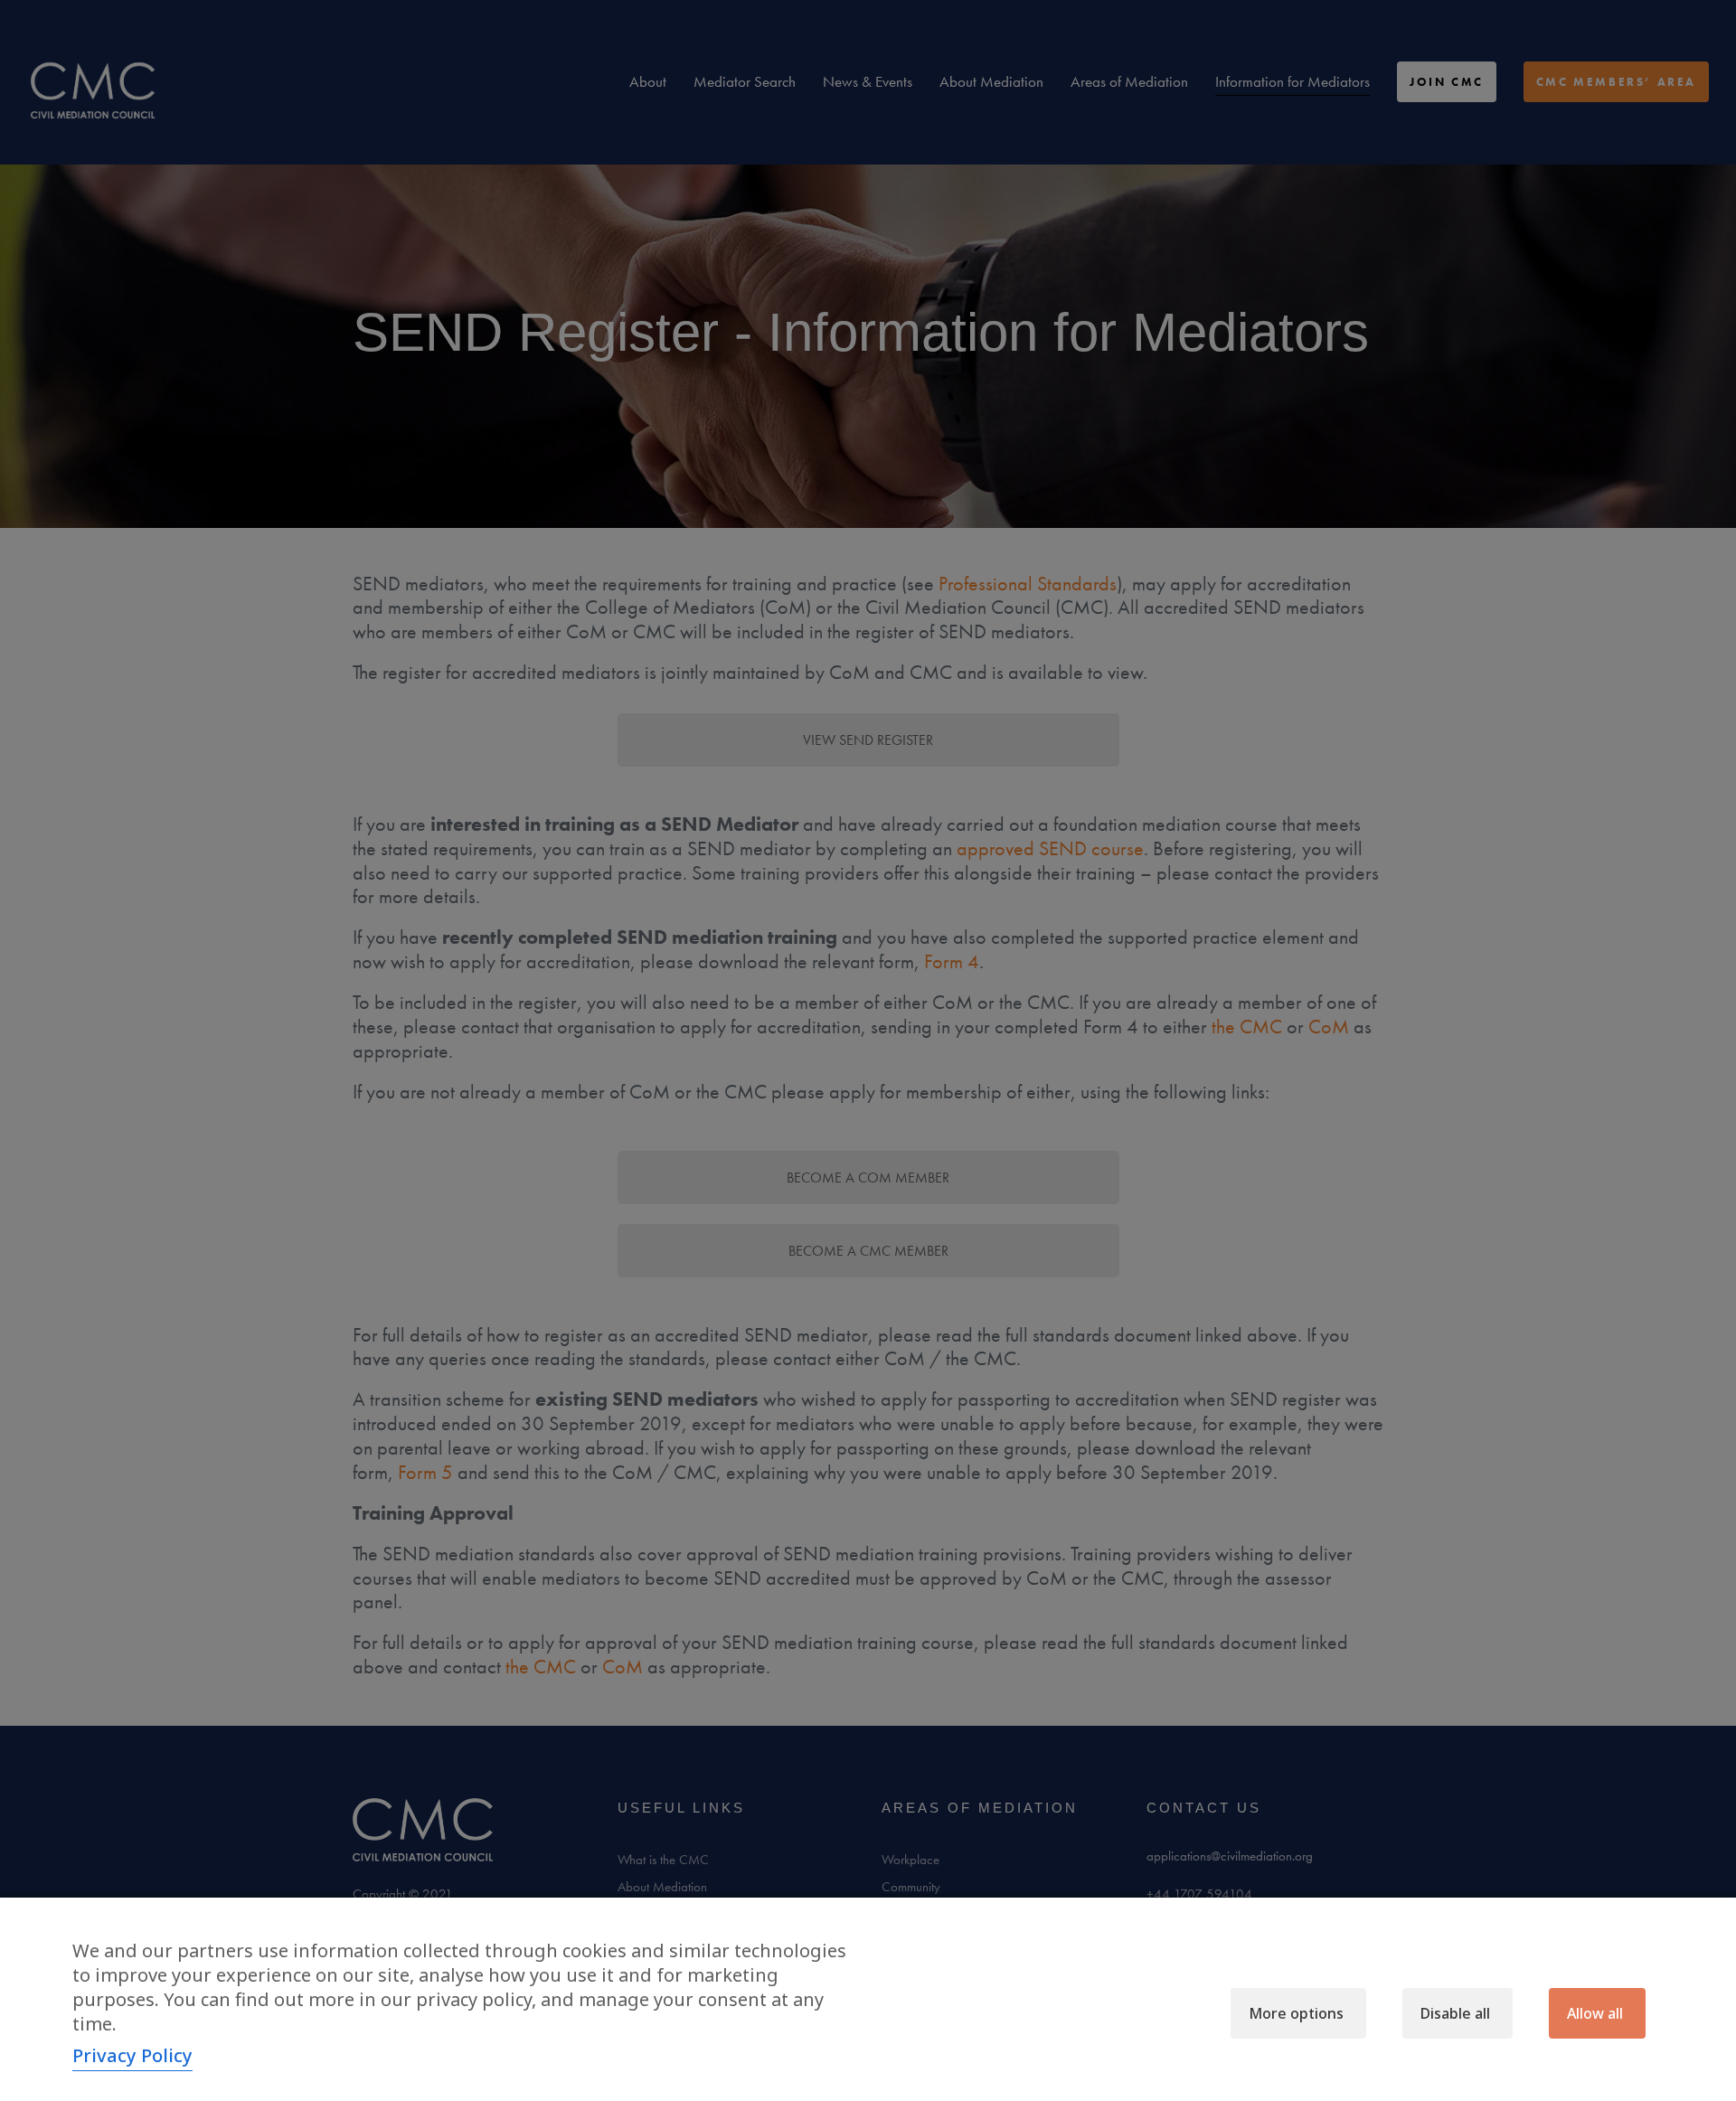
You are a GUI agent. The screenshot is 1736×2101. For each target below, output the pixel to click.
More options (1296, 2013)
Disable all (1455, 2013)
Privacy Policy (132, 2055)
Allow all (1595, 2013)
